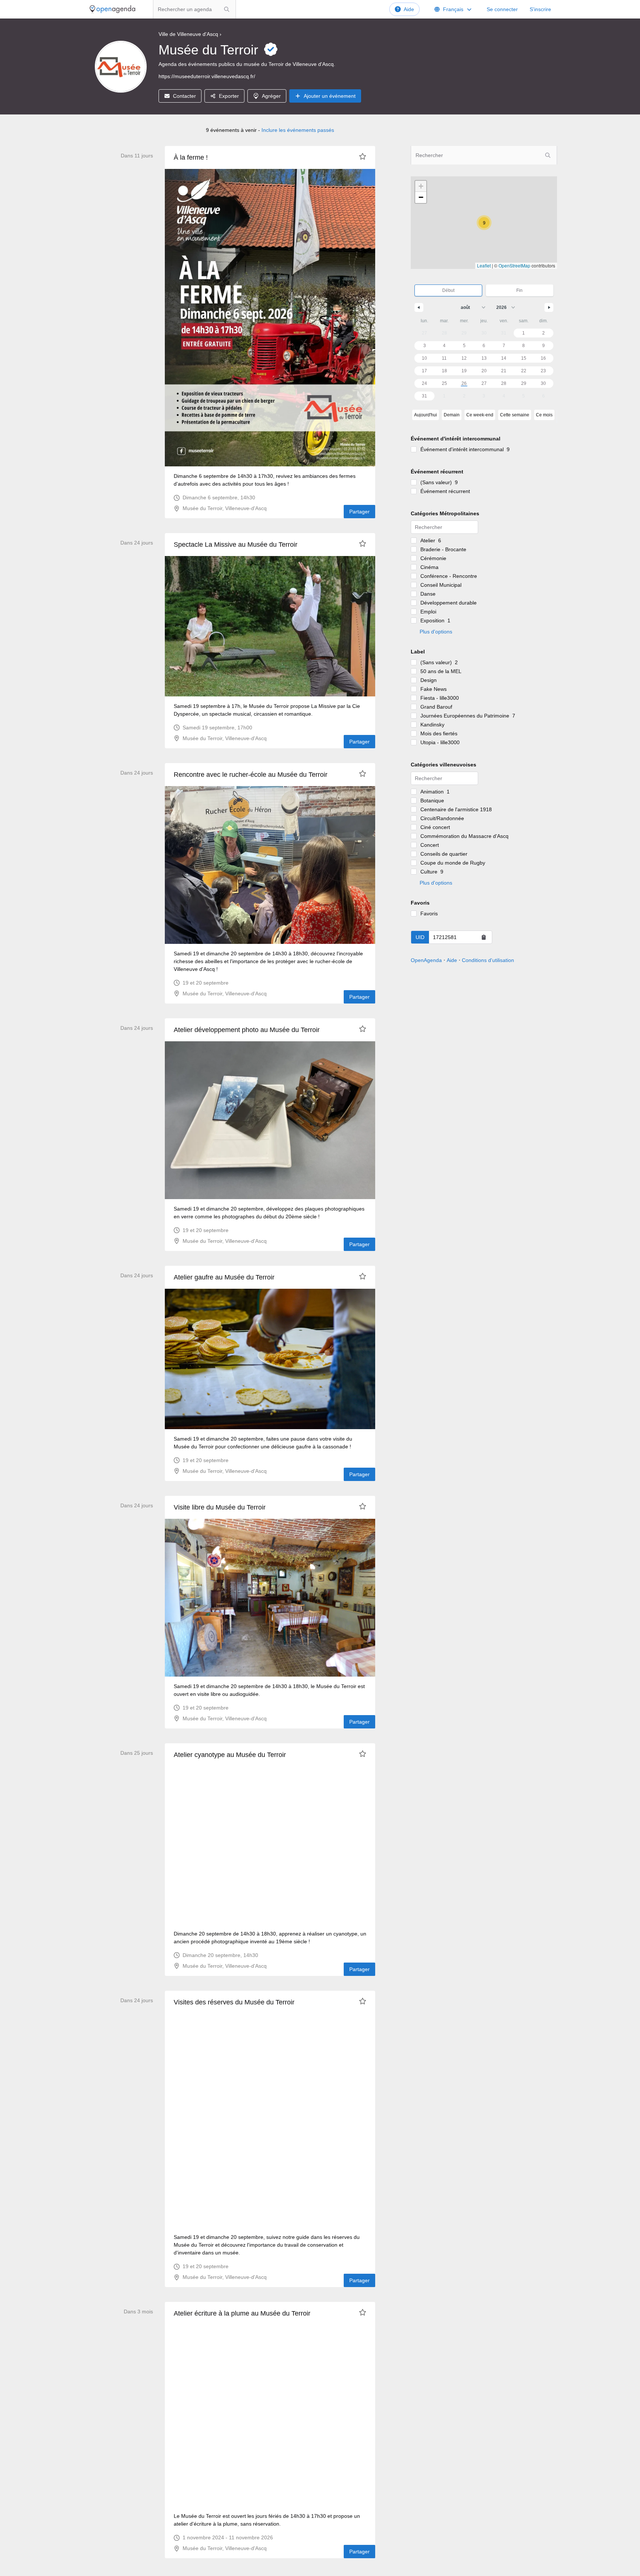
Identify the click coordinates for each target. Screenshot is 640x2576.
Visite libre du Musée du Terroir (220, 1507)
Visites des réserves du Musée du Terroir (234, 2002)
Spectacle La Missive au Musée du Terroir (236, 545)
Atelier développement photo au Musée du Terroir (247, 1030)
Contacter (184, 96)
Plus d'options (436, 632)
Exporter (229, 96)
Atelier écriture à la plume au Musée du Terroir (242, 2313)
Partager (359, 512)
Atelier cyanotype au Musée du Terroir (230, 1755)
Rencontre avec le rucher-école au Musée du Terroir (251, 775)
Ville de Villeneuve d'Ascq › (190, 34)
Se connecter (502, 9)
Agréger (271, 96)
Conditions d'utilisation (488, 960)
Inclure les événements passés (298, 130)
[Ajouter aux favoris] (363, 156)
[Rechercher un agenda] (227, 9)
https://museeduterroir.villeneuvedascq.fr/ (207, 76)
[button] (484, 223)
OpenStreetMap (514, 265)
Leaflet (484, 265)
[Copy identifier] (484, 937)
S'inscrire (540, 9)
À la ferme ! (191, 157)
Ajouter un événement (330, 96)
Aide (409, 9)
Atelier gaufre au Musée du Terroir (224, 1277)
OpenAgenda (426, 960)
